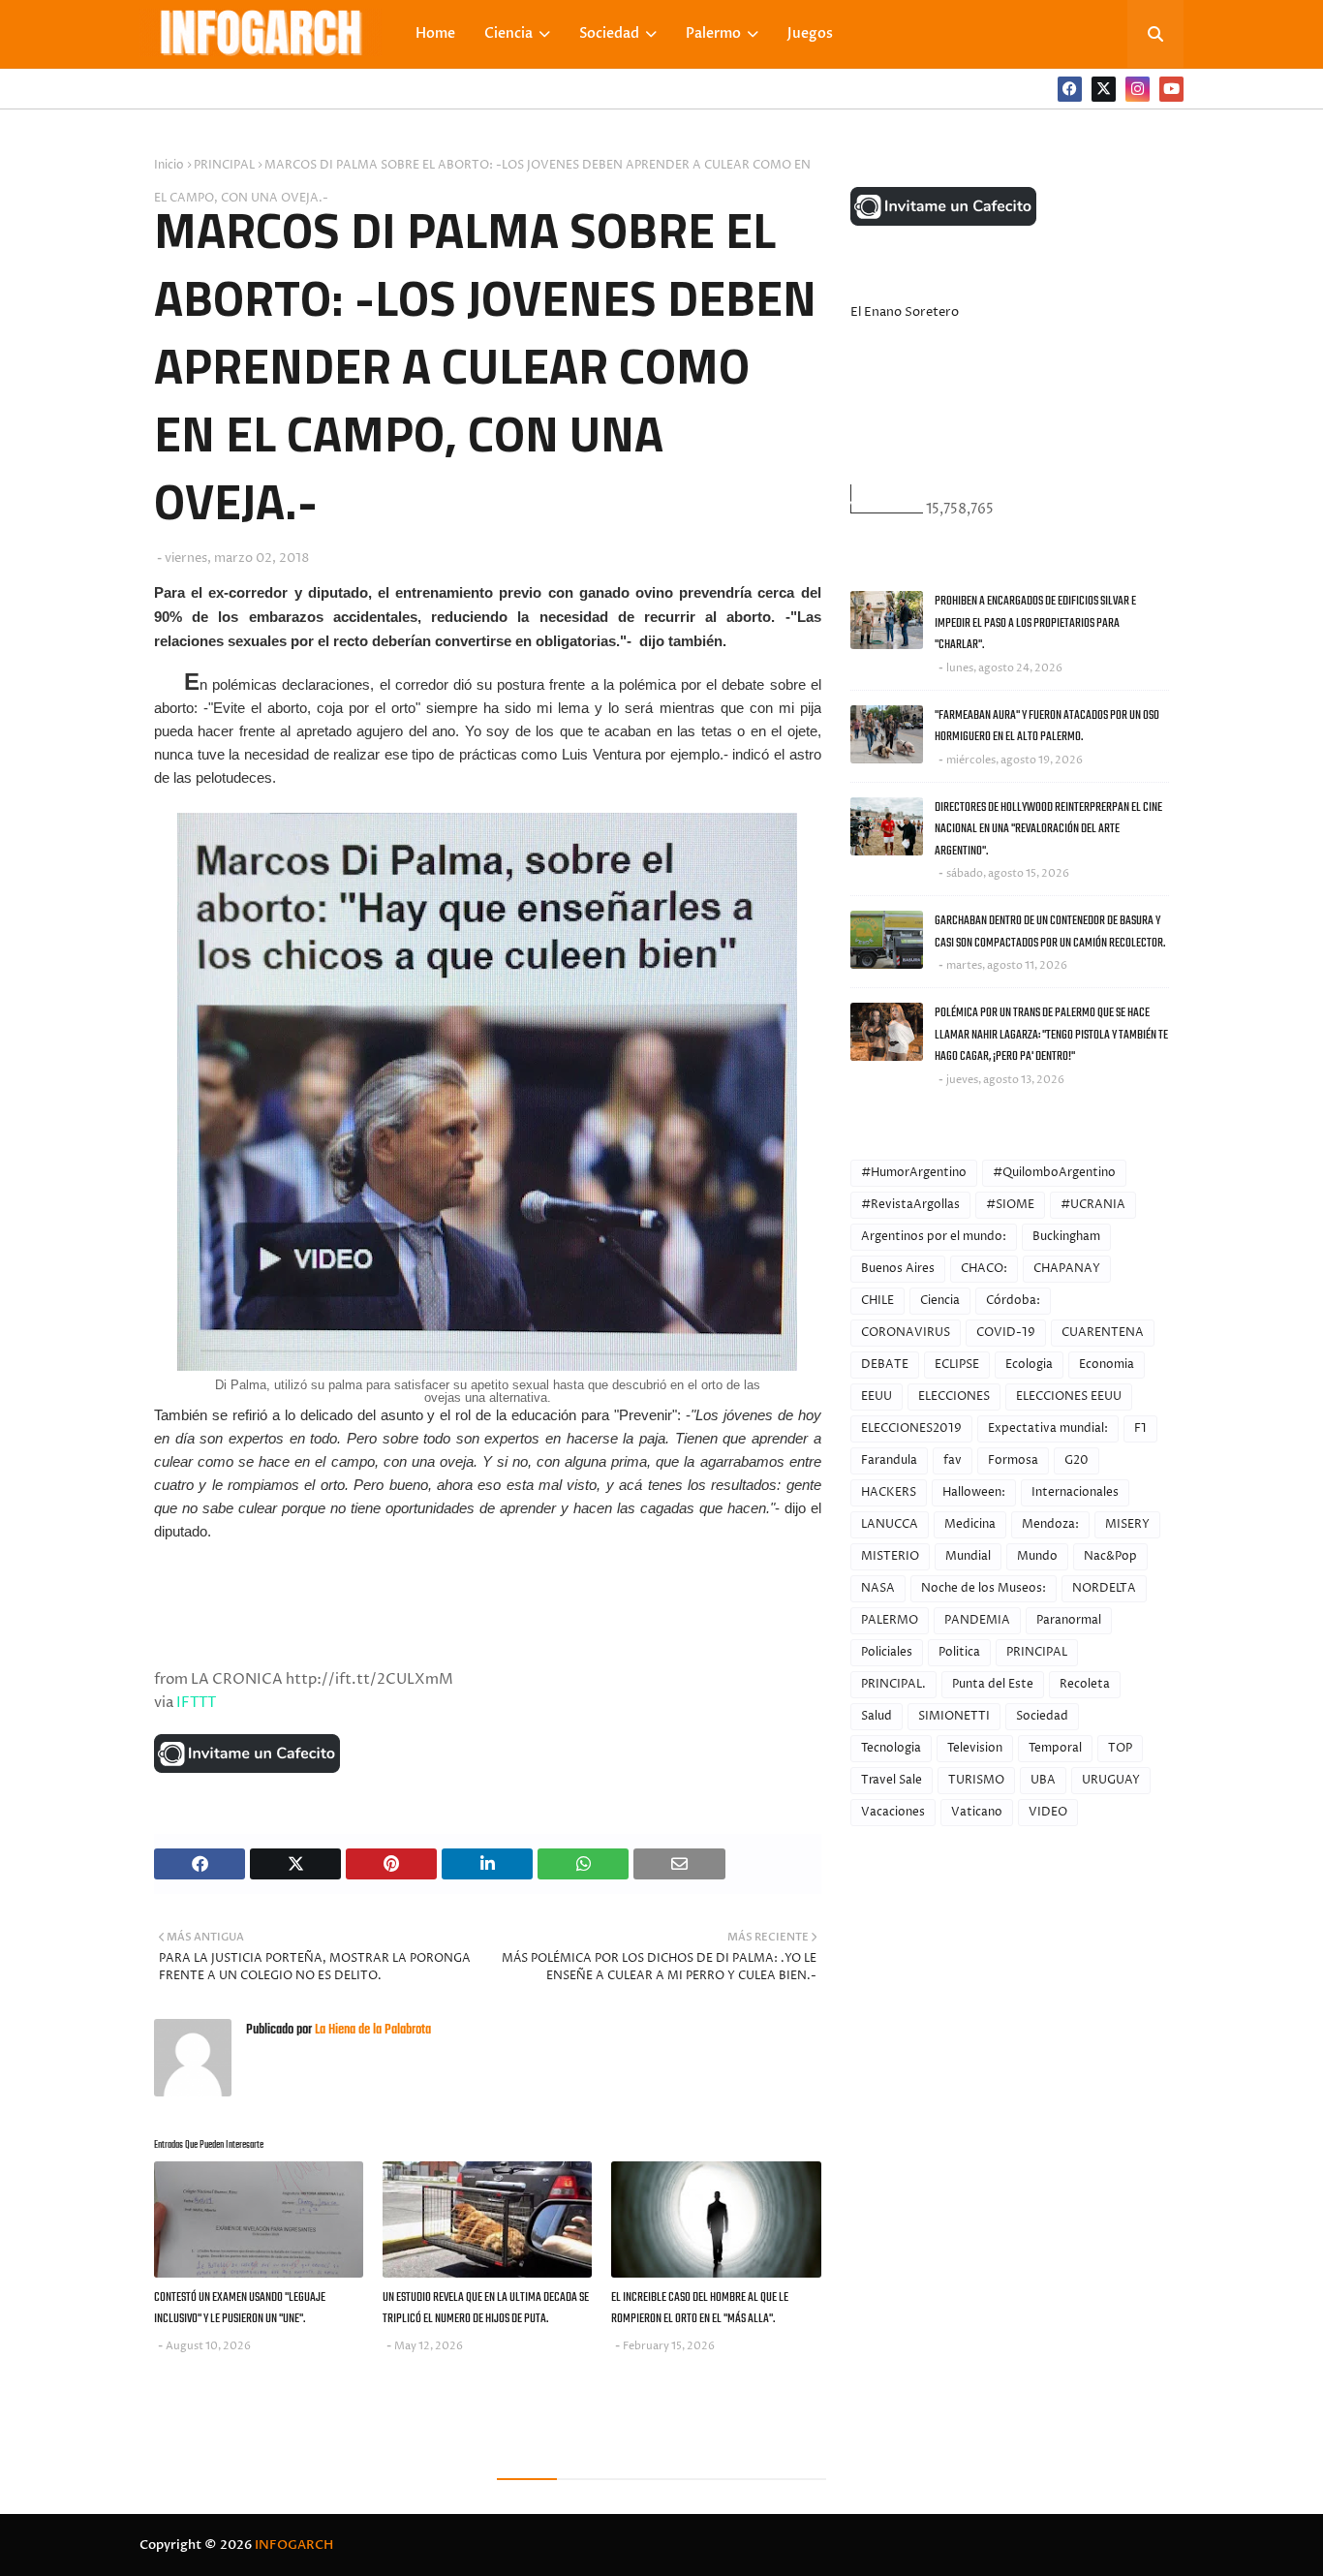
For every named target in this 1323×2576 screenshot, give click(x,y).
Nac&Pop (1110, 1556)
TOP (1120, 1748)
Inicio (169, 165)
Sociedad (1042, 1716)
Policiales (887, 1652)
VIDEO (1048, 1812)
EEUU (877, 1397)
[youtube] (1171, 89)
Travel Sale (892, 1780)
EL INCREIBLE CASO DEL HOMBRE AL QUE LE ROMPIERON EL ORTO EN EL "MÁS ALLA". (700, 2309)
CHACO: (984, 1269)
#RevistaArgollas (910, 1205)
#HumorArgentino (914, 1173)
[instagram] (1138, 89)
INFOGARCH (294, 2545)
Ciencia (940, 1301)
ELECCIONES (954, 1397)
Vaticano (977, 1812)
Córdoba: (1013, 1301)
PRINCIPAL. (893, 1684)
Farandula (889, 1460)
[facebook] (1070, 89)
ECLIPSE (957, 1365)
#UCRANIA (1093, 1205)
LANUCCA (890, 1524)
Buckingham (1066, 1237)
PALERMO (890, 1620)
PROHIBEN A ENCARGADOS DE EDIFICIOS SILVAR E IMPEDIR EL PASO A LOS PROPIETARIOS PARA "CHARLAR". (1035, 623)
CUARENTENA (1103, 1333)
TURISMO (976, 1780)
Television (975, 1748)
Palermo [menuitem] (713, 33)
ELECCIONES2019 (911, 1428)
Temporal (1055, 1748)
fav (953, 1460)
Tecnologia (891, 1748)
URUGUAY (1111, 1780)
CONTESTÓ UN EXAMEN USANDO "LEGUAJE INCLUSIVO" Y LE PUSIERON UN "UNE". (240, 2309)
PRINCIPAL (224, 165)
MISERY (1127, 1524)
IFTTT (196, 1703)
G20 (1077, 1460)
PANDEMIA (977, 1620)
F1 (1140, 1428)
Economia (1107, 1365)
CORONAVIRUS (906, 1333)
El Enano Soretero (905, 312)
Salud (877, 1716)
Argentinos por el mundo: (934, 1237)
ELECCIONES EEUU (1069, 1397)
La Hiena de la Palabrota (371, 2030)
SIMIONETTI (954, 1716)
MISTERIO (890, 1556)
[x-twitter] (1104, 89)
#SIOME (1010, 1205)
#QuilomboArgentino (1054, 1173)
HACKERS (889, 1492)
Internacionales (1075, 1492)
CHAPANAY (1067, 1269)
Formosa (1013, 1460)
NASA (878, 1588)
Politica (959, 1652)
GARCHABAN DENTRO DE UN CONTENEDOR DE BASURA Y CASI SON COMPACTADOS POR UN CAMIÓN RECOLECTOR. (1050, 932)
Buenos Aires (898, 1269)
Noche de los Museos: (984, 1588)
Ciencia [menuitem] (508, 33)
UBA (1043, 1780)
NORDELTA (1104, 1588)
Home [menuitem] (435, 33)
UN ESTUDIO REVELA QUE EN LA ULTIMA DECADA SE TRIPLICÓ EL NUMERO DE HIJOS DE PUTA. (486, 2309)
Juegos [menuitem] (810, 33)
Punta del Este (993, 1684)
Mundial (968, 1556)
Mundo (1037, 1556)
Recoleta (1085, 1684)
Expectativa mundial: (1048, 1428)
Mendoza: (1050, 1524)
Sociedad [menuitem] (609, 33)
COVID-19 (1006, 1333)
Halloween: (974, 1492)
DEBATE (885, 1365)
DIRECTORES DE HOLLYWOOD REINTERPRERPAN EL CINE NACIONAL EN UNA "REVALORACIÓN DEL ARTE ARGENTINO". (1048, 829)
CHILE (877, 1301)
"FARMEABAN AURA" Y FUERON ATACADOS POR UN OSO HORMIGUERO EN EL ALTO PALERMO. (1047, 727)
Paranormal (1069, 1620)
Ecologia (1029, 1365)
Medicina (970, 1524)
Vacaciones (893, 1812)
